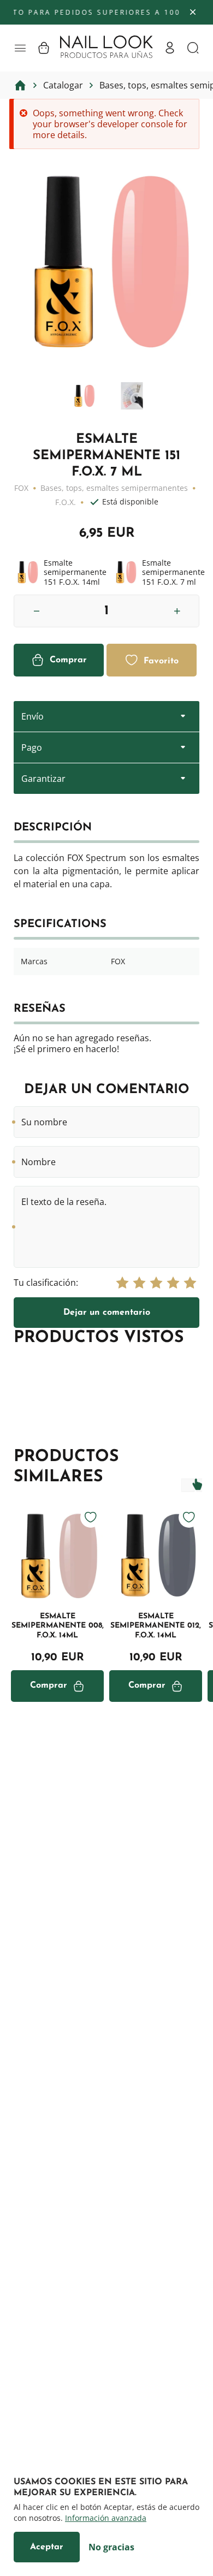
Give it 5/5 (190, 1283)
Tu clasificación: (46, 1283)
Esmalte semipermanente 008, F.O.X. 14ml (58, 1626)
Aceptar (47, 2547)
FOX (21, 488)
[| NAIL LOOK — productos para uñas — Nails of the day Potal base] (106, 47)
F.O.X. (66, 502)
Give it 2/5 (139, 1283)
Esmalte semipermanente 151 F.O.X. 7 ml (158, 572)
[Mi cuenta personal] (170, 48)
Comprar (68, 660)
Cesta (44, 48)
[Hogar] (20, 85)
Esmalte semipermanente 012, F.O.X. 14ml (156, 1626)
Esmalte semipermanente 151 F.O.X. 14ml (60, 572)
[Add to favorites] (91, 1517)
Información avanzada (106, 2518)
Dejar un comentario (107, 1313)
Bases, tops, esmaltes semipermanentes (114, 488)
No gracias (111, 2547)
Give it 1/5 (122, 1283)
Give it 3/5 (156, 1283)
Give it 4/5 (173, 1283)
